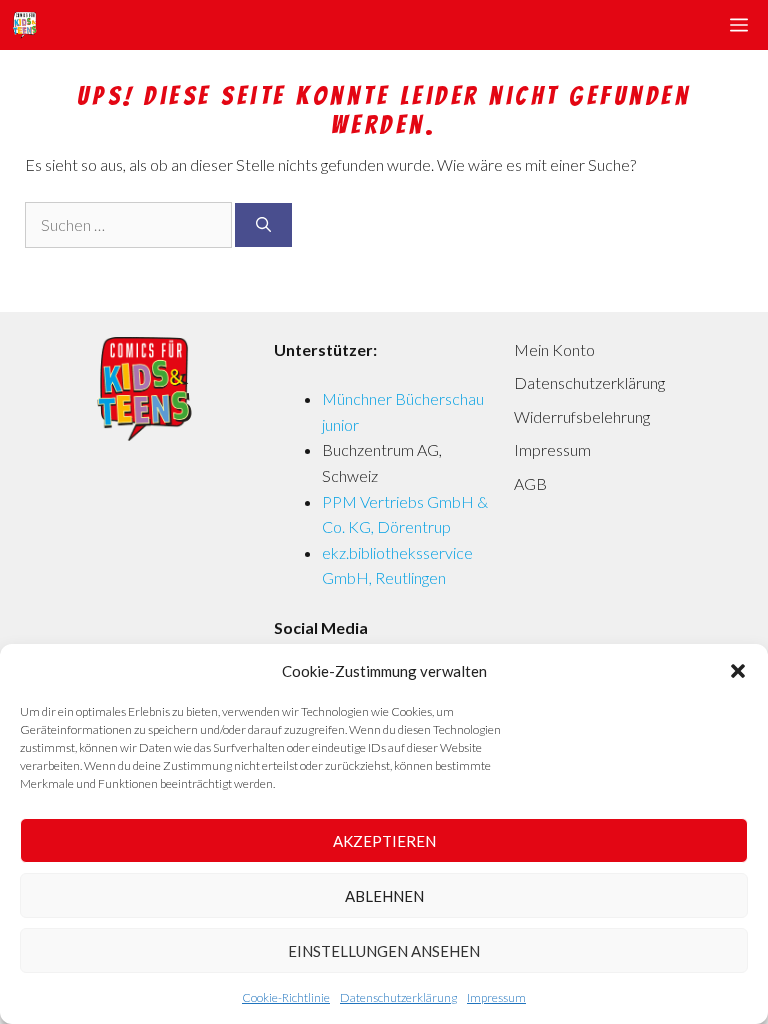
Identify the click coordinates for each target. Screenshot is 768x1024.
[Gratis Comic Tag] (24, 25)
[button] (738, 671)
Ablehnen (384, 896)
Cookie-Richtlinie (286, 997)
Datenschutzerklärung (398, 997)
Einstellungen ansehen (384, 951)
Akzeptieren (384, 841)
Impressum (496, 997)
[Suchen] (263, 225)
